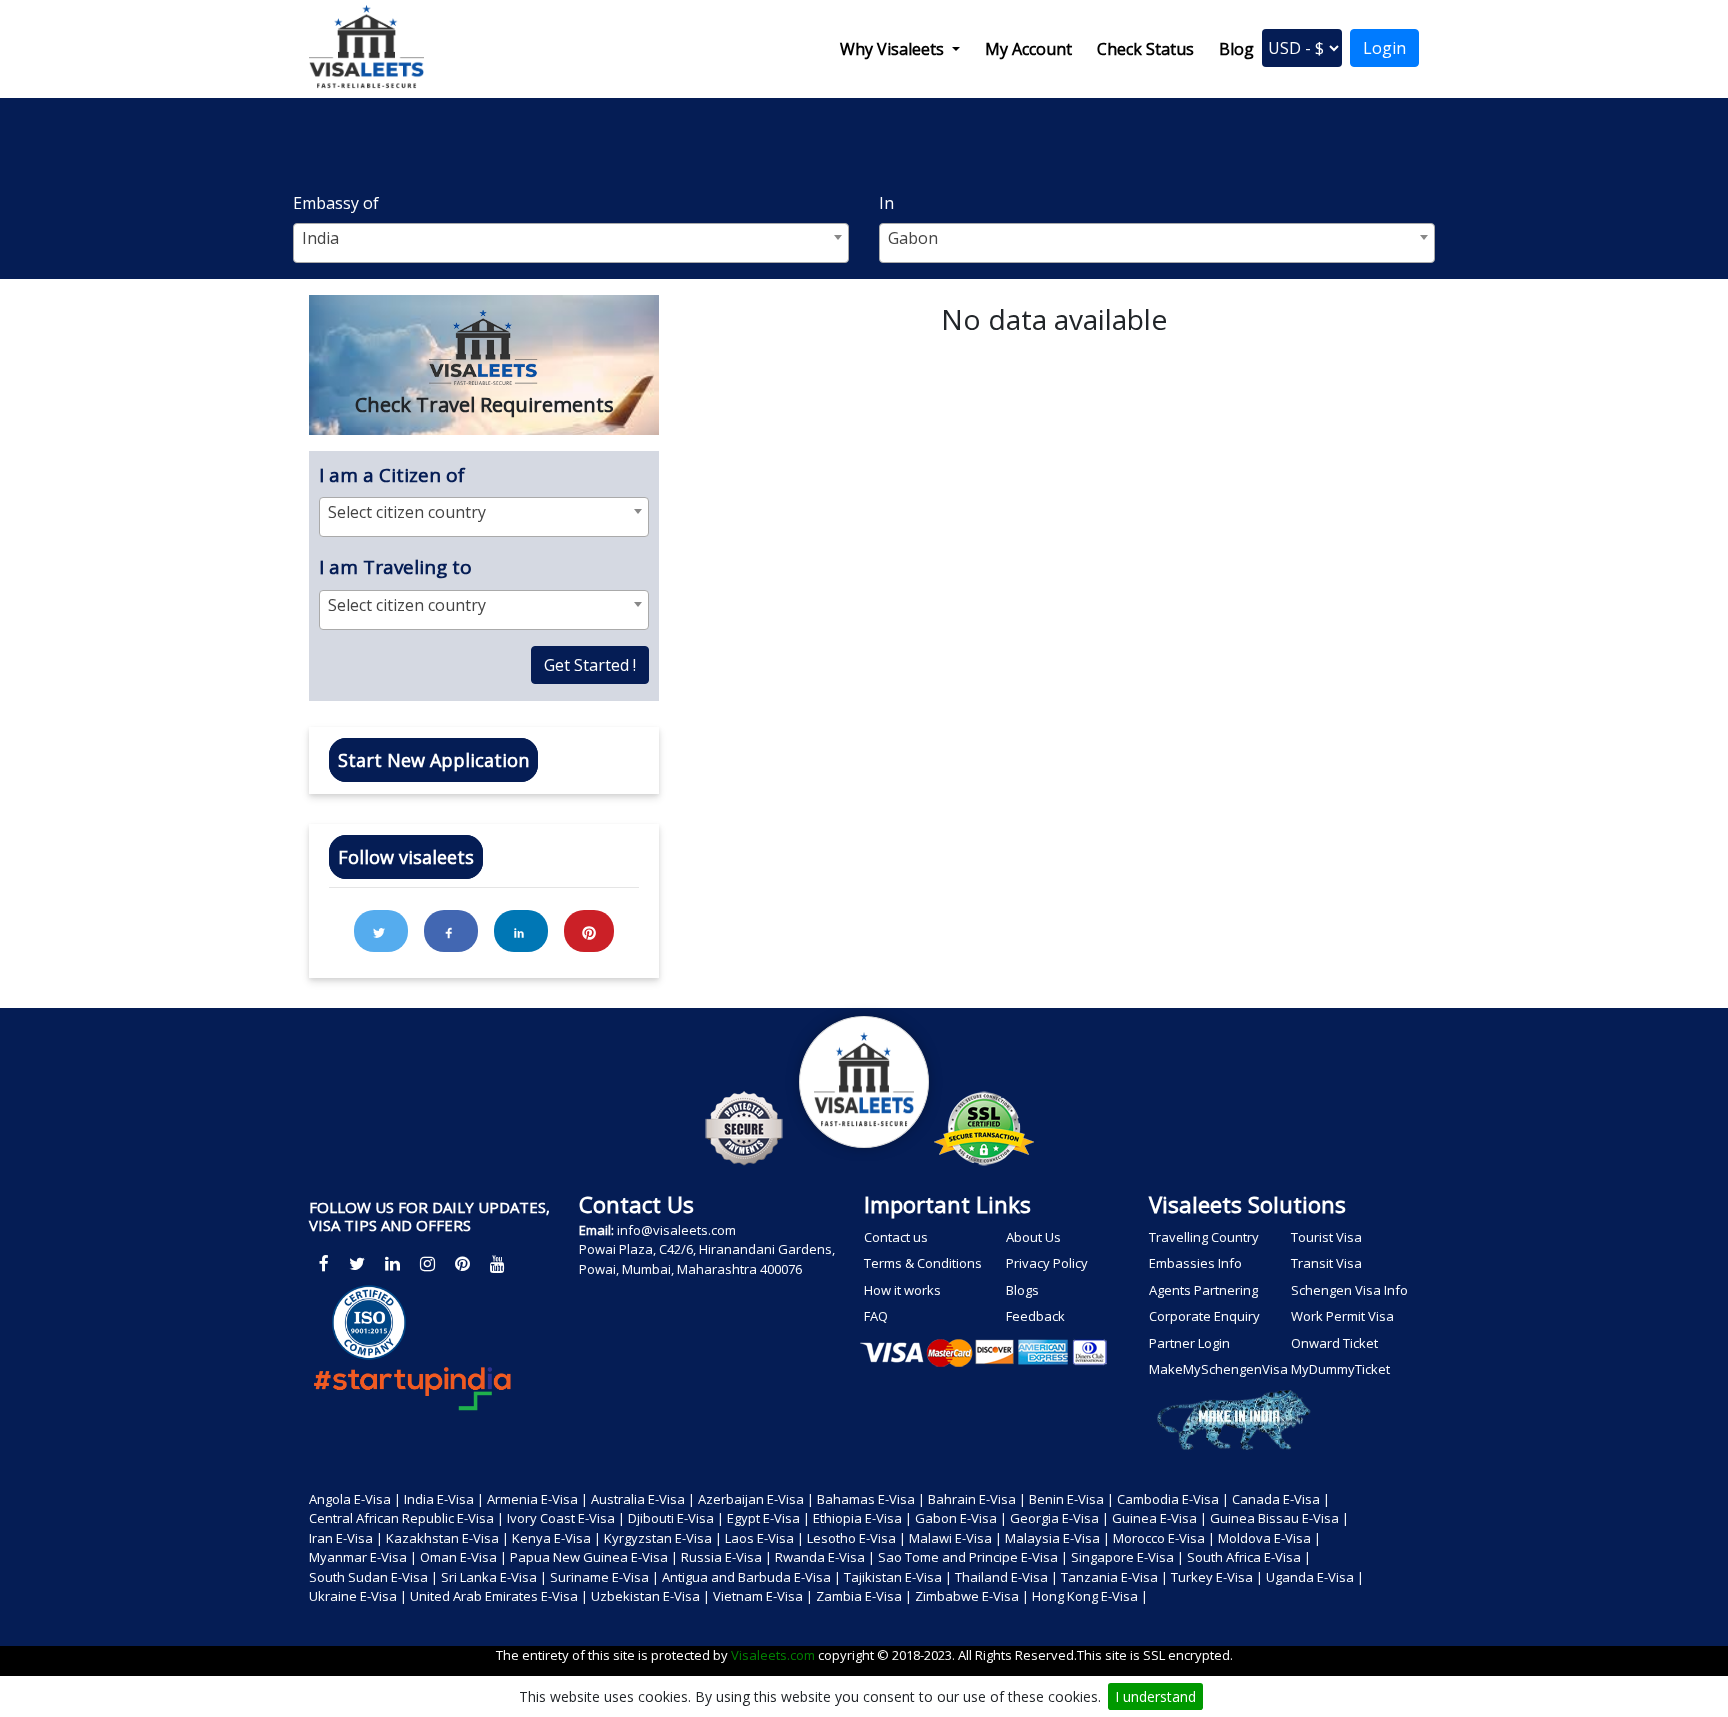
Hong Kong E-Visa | (1090, 1596)
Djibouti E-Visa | (676, 1518)
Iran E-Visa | (346, 1538)
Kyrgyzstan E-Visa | (663, 1538)
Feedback (1035, 1316)
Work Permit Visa (1342, 1316)
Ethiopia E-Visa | (862, 1518)
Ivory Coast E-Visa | (566, 1518)
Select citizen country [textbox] (407, 512)
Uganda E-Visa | (1315, 1577)
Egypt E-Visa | (768, 1518)
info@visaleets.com (657, 1230)
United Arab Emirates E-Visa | (499, 1596)
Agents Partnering (1203, 1290)
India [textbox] (320, 238)
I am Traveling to (395, 567)
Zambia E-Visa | (864, 1596)
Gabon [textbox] (913, 238)
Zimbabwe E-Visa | (972, 1596)
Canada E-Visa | (1281, 1499)
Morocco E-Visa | (1164, 1538)
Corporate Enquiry (1204, 1316)
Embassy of (336, 203)
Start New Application (433, 760)
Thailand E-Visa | (1006, 1577)
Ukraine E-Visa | (358, 1596)
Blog (1236, 49)
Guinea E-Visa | (1159, 1518)
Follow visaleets (406, 857)
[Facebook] (324, 1264)
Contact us (896, 1237)
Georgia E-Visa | (1059, 1518)
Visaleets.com (774, 1655)
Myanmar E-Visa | (363, 1557)
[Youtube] (497, 1264)
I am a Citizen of (392, 475)
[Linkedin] (392, 1264)
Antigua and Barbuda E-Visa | (751, 1577)
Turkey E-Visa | (1217, 1577)
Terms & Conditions (923, 1263)
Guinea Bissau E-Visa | (1279, 1518)
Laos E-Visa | (764, 1538)
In (886, 203)
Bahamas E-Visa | (871, 1499)
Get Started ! (590, 665)
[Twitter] (357, 1264)
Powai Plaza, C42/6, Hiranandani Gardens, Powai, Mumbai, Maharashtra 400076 (707, 1259)
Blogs (1022, 1290)
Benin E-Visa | (1071, 1499)
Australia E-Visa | (643, 1499)
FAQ (876, 1316)
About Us (1033, 1237)
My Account (1028, 49)
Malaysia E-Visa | (1057, 1538)
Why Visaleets (894, 49)
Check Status (1145, 49)
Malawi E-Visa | (955, 1538)
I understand (1155, 1696)
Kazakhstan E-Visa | (447, 1538)
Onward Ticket (1334, 1343)
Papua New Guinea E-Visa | (594, 1557)
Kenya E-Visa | (556, 1538)
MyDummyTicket (1340, 1369)
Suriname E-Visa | (604, 1577)
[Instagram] (427, 1264)
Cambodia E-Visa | (1173, 1499)
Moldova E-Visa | (1269, 1538)
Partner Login (1189, 1343)
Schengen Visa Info (1349, 1290)
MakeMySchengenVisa (1217, 1369)
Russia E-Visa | (726, 1557)
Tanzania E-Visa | (1114, 1577)
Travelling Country (1204, 1237)
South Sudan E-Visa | (373, 1577)
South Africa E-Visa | (1249, 1557)
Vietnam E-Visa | (763, 1596)
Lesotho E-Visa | (856, 1538)
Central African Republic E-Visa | (406, 1518)
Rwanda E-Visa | (825, 1557)
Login (1384, 48)
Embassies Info (1195, 1263)
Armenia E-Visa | (537, 1499)
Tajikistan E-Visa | (898, 1577)
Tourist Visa (1326, 1237)
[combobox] (571, 243)
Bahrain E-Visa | (977, 1499)
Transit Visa (1326, 1263)
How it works (902, 1290)
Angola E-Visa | (355, 1499)
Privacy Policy (1047, 1263)
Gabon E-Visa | (961, 1518)
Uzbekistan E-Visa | (650, 1596)
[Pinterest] (462, 1264)
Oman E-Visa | (463, 1557)
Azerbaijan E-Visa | (756, 1499)
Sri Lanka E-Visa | (494, 1577)
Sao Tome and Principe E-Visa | (973, 1557)
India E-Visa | (444, 1499)
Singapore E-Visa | (1127, 1557)
